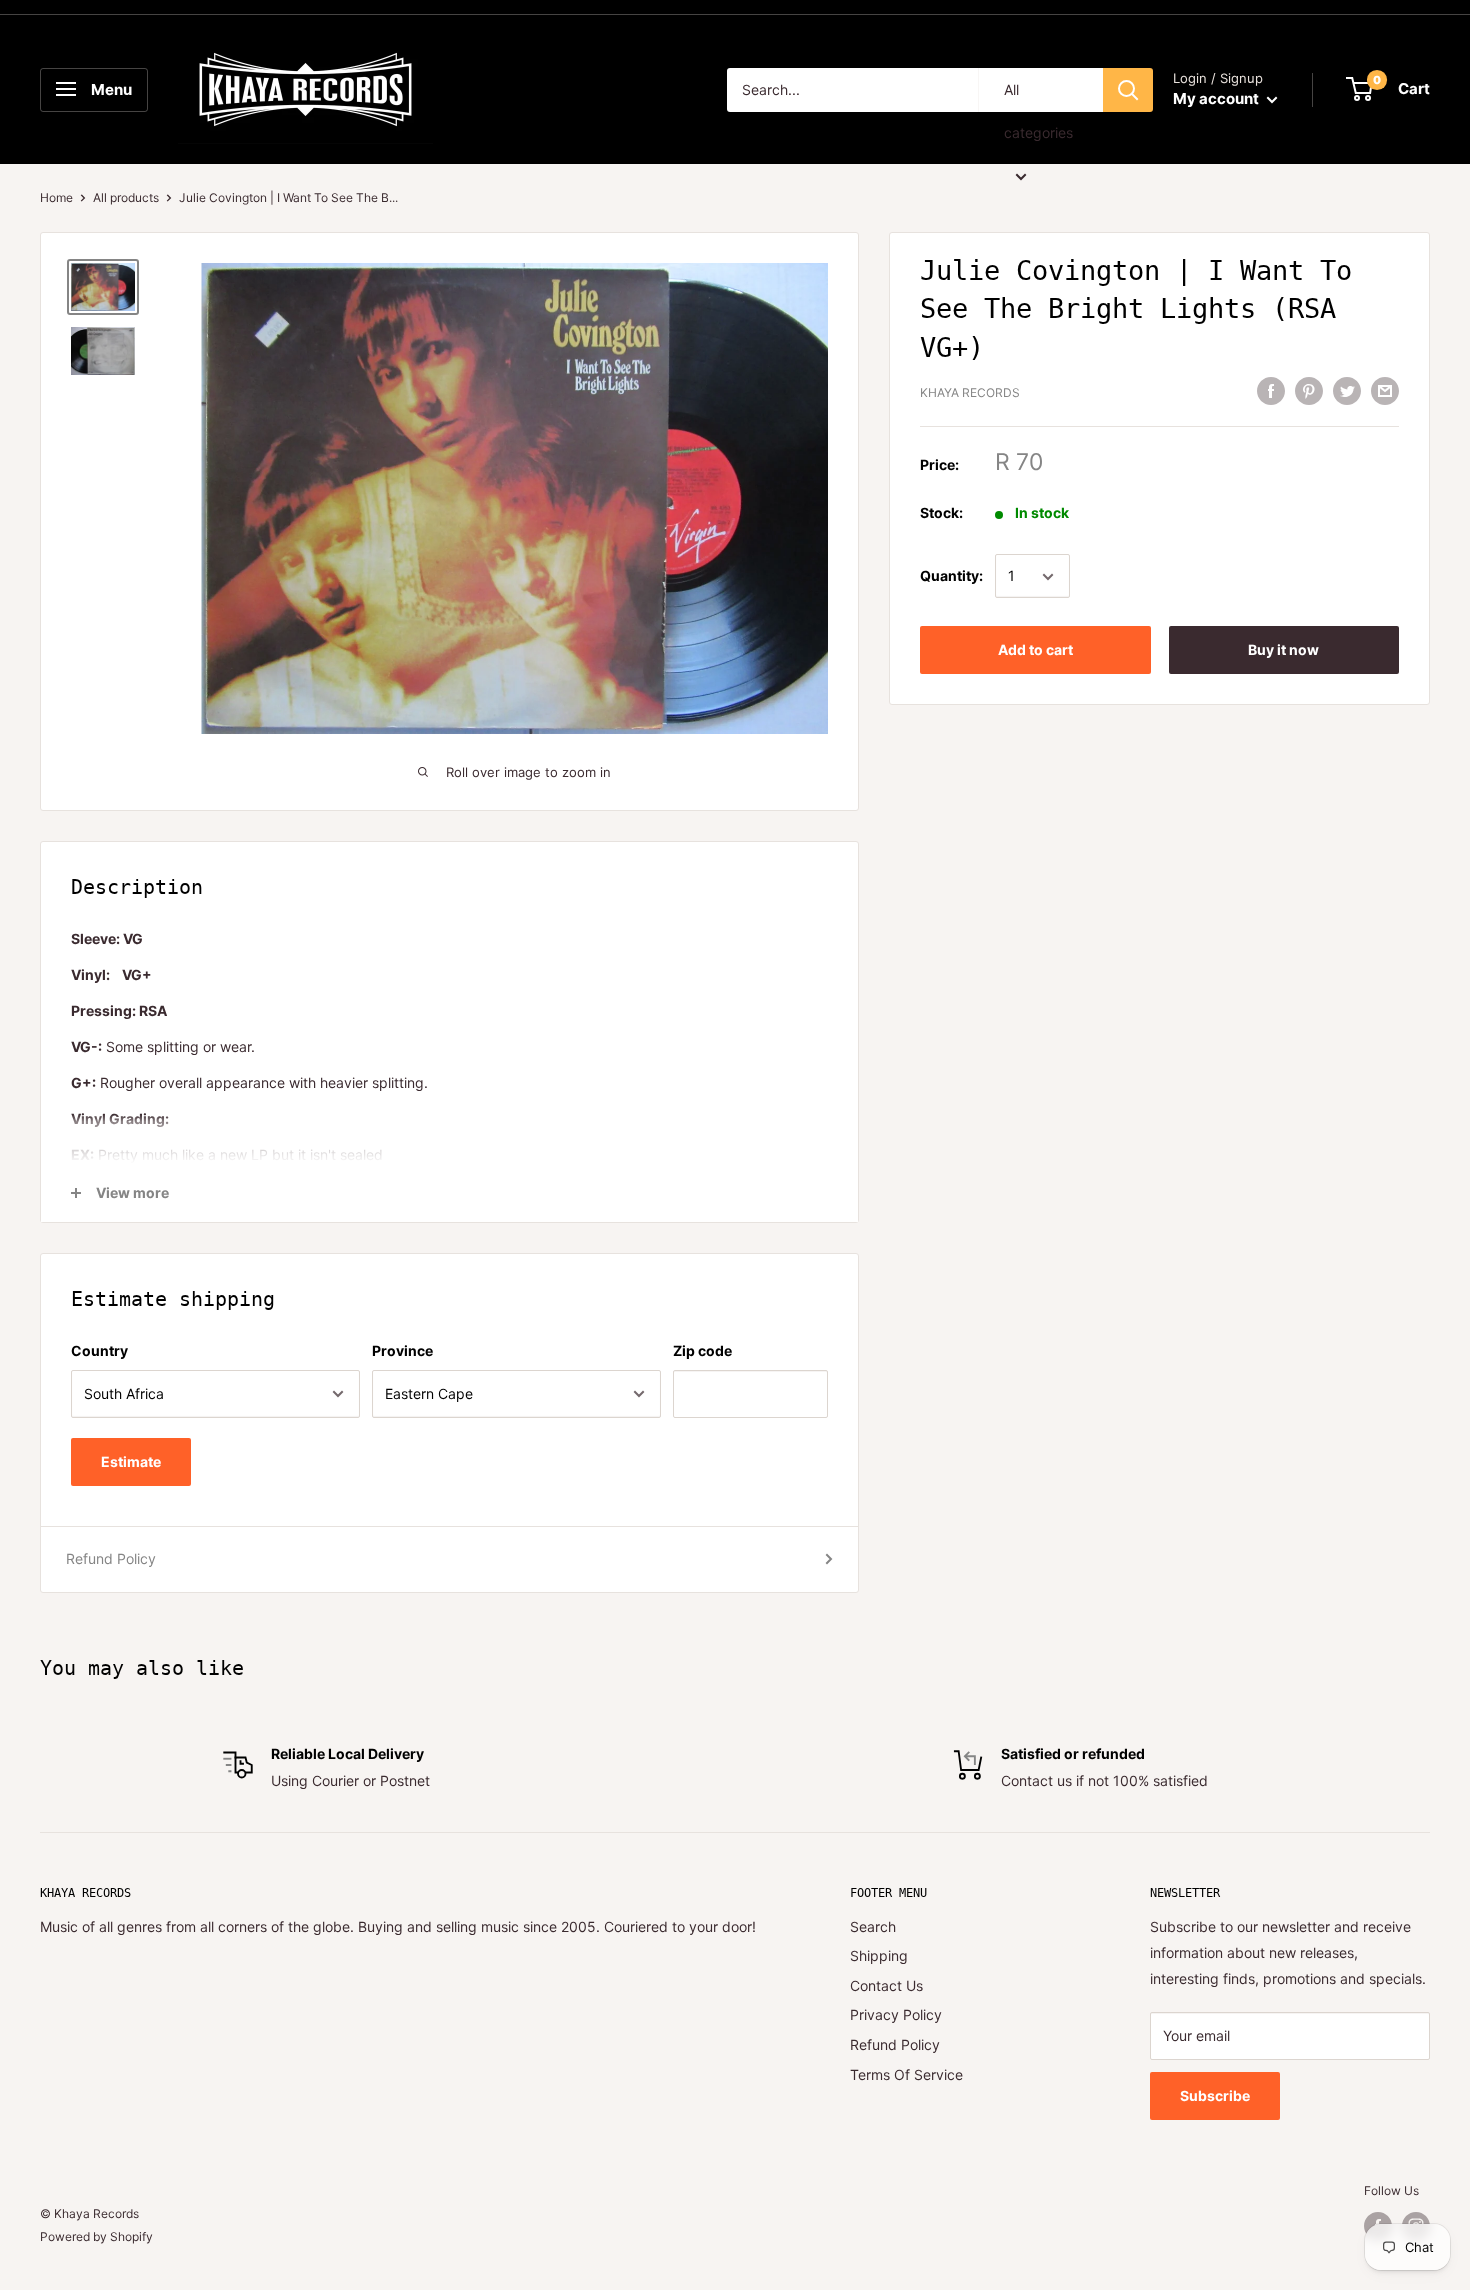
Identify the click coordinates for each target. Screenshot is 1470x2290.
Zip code (702, 1350)
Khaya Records (970, 392)
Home (56, 197)
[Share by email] (1385, 391)
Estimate (131, 1461)
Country (99, 1350)
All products (126, 197)
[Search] (1128, 90)
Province (402, 1350)
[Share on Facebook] (1271, 391)
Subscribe (1215, 2095)
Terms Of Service (906, 2074)
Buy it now (1283, 650)
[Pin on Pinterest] (1309, 391)
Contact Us (886, 1985)
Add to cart (1035, 650)
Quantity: (951, 576)
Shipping (879, 1955)
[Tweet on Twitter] (1347, 391)
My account (1217, 98)
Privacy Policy (896, 2014)
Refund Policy (111, 1558)
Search (873, 1926)
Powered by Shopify (96, 2236)
